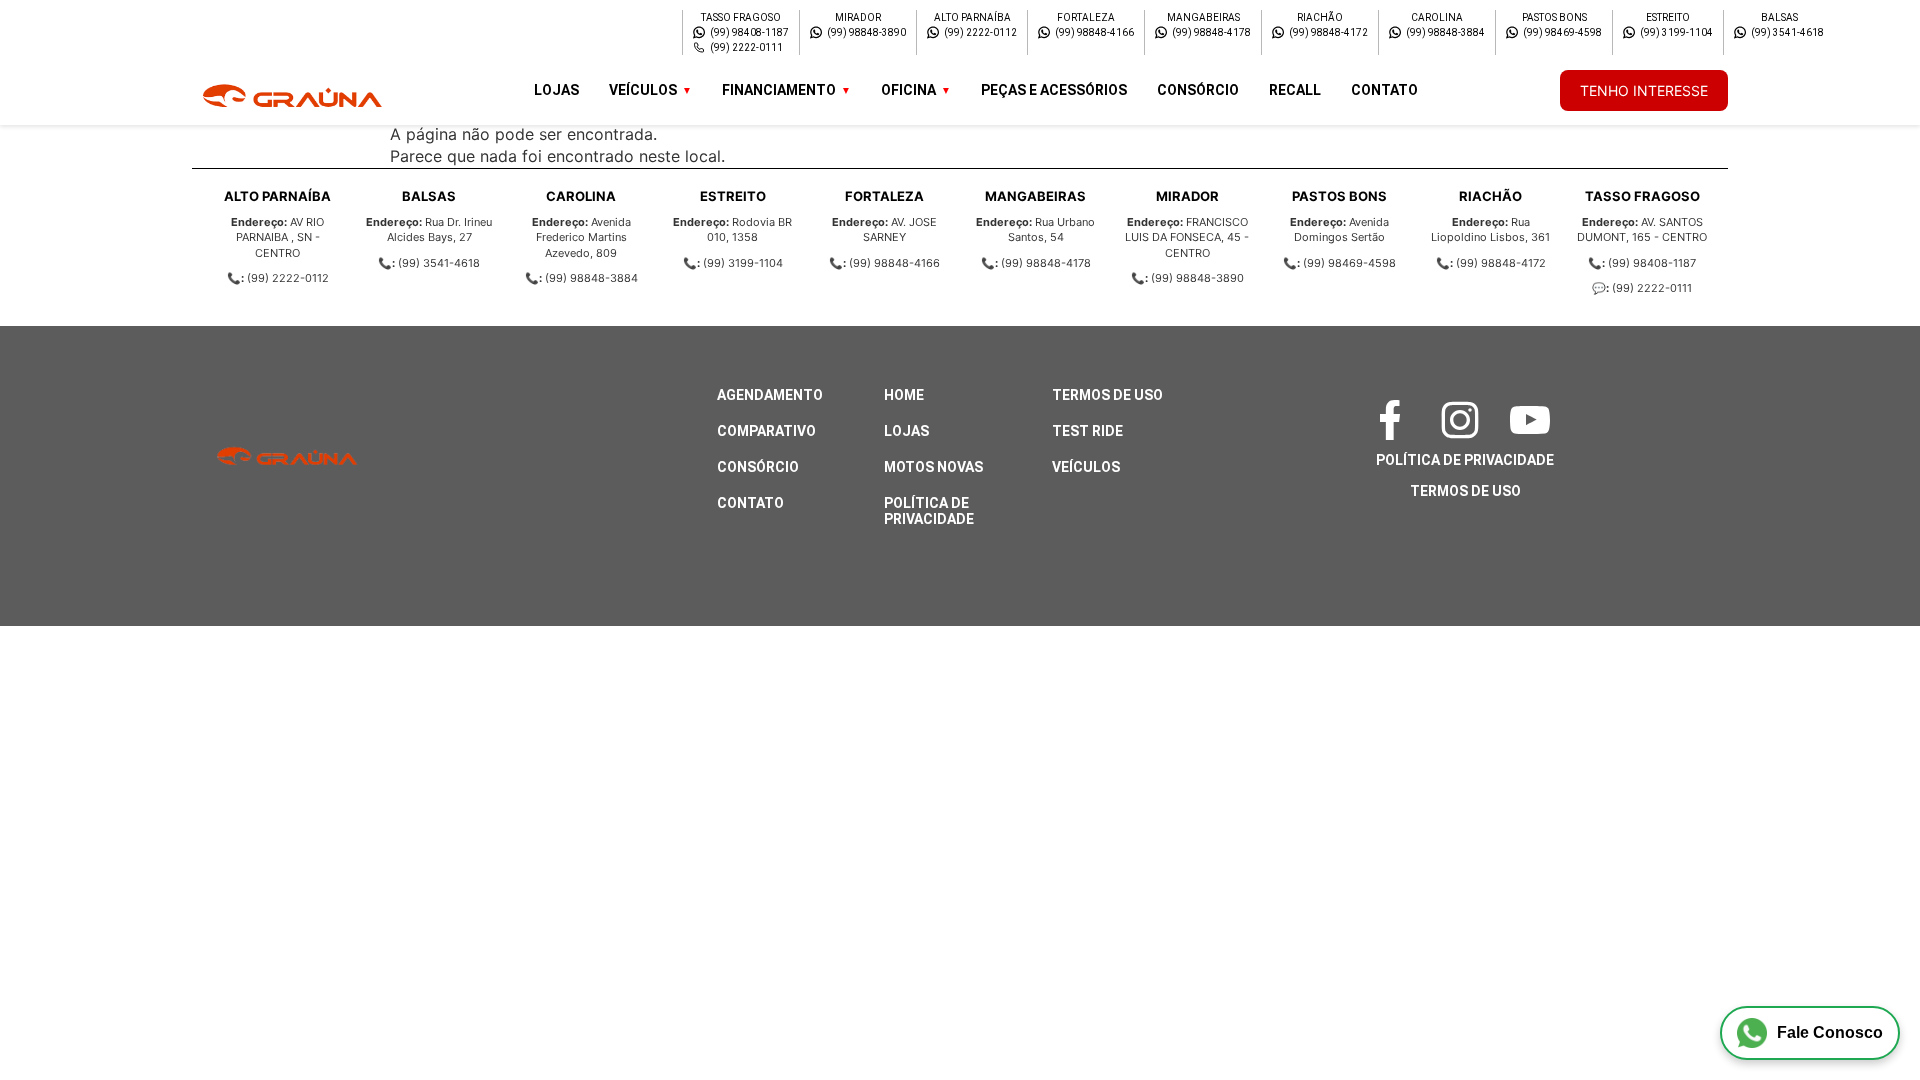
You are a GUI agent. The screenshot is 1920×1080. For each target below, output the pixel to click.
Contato (1384, 90)
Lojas (556, 90)
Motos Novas (933, 467)
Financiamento (779, 90)
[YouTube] (1535, 420)
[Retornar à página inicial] (55, 1010)
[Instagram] (1465, 420)
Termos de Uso (1107, 395)
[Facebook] (1395, 420)
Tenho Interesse (1644, 90)
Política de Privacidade (929, 511)
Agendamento (770, 395)
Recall (1295, 90)
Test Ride (1087, 431)
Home (904, 395)
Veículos (643, 90)
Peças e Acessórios (1054, 90)
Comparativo (766, 431)
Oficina (908, 90)
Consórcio (1198, 90)
